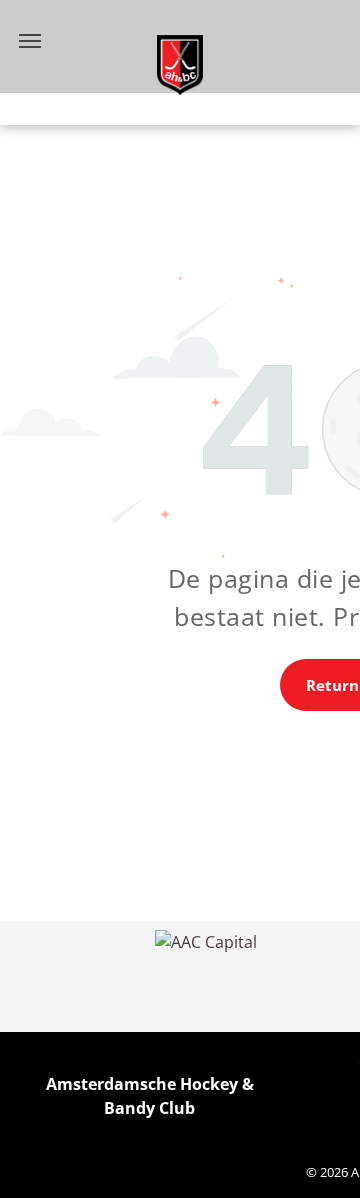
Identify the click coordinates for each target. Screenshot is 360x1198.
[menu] (30, 41)
